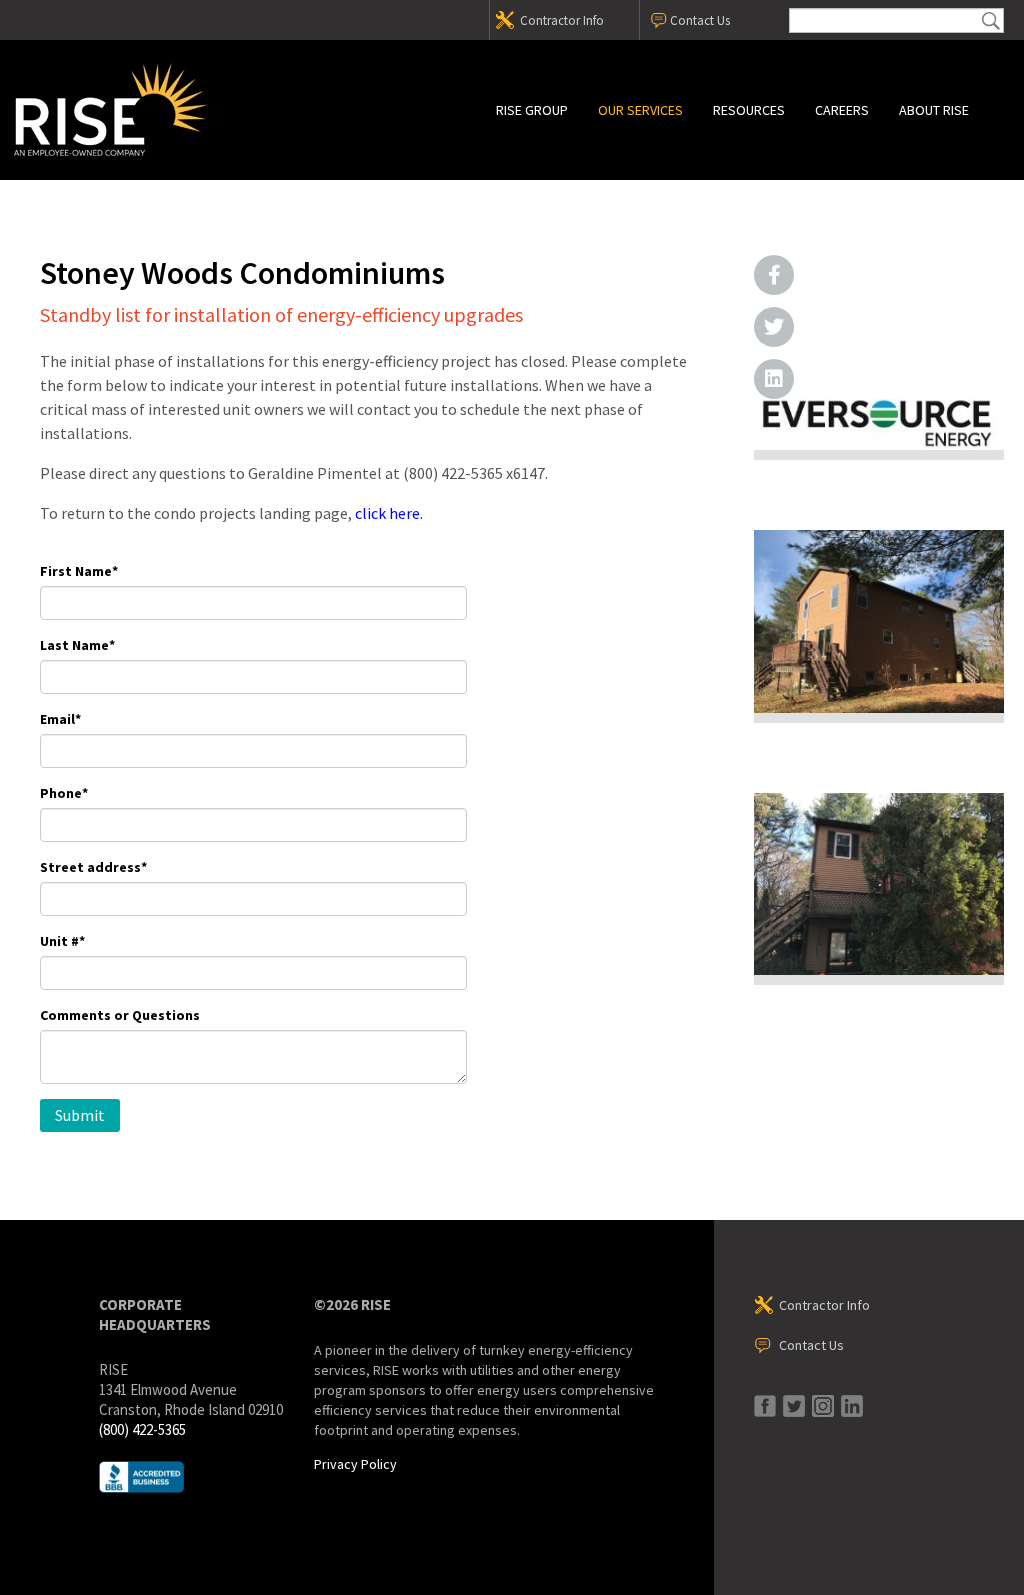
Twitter (774, 327)
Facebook (774, 275)
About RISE (934, 110)
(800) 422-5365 (142, 1429)
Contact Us (700, 20)
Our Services (640, 110)
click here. (389, 513)
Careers (842, 110)
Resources (749, 110)
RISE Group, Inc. (185, 110)
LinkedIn (774, 379)
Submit (991, 20)
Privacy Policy (355, 1464)
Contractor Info (562, 20)
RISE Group (532, 110)
